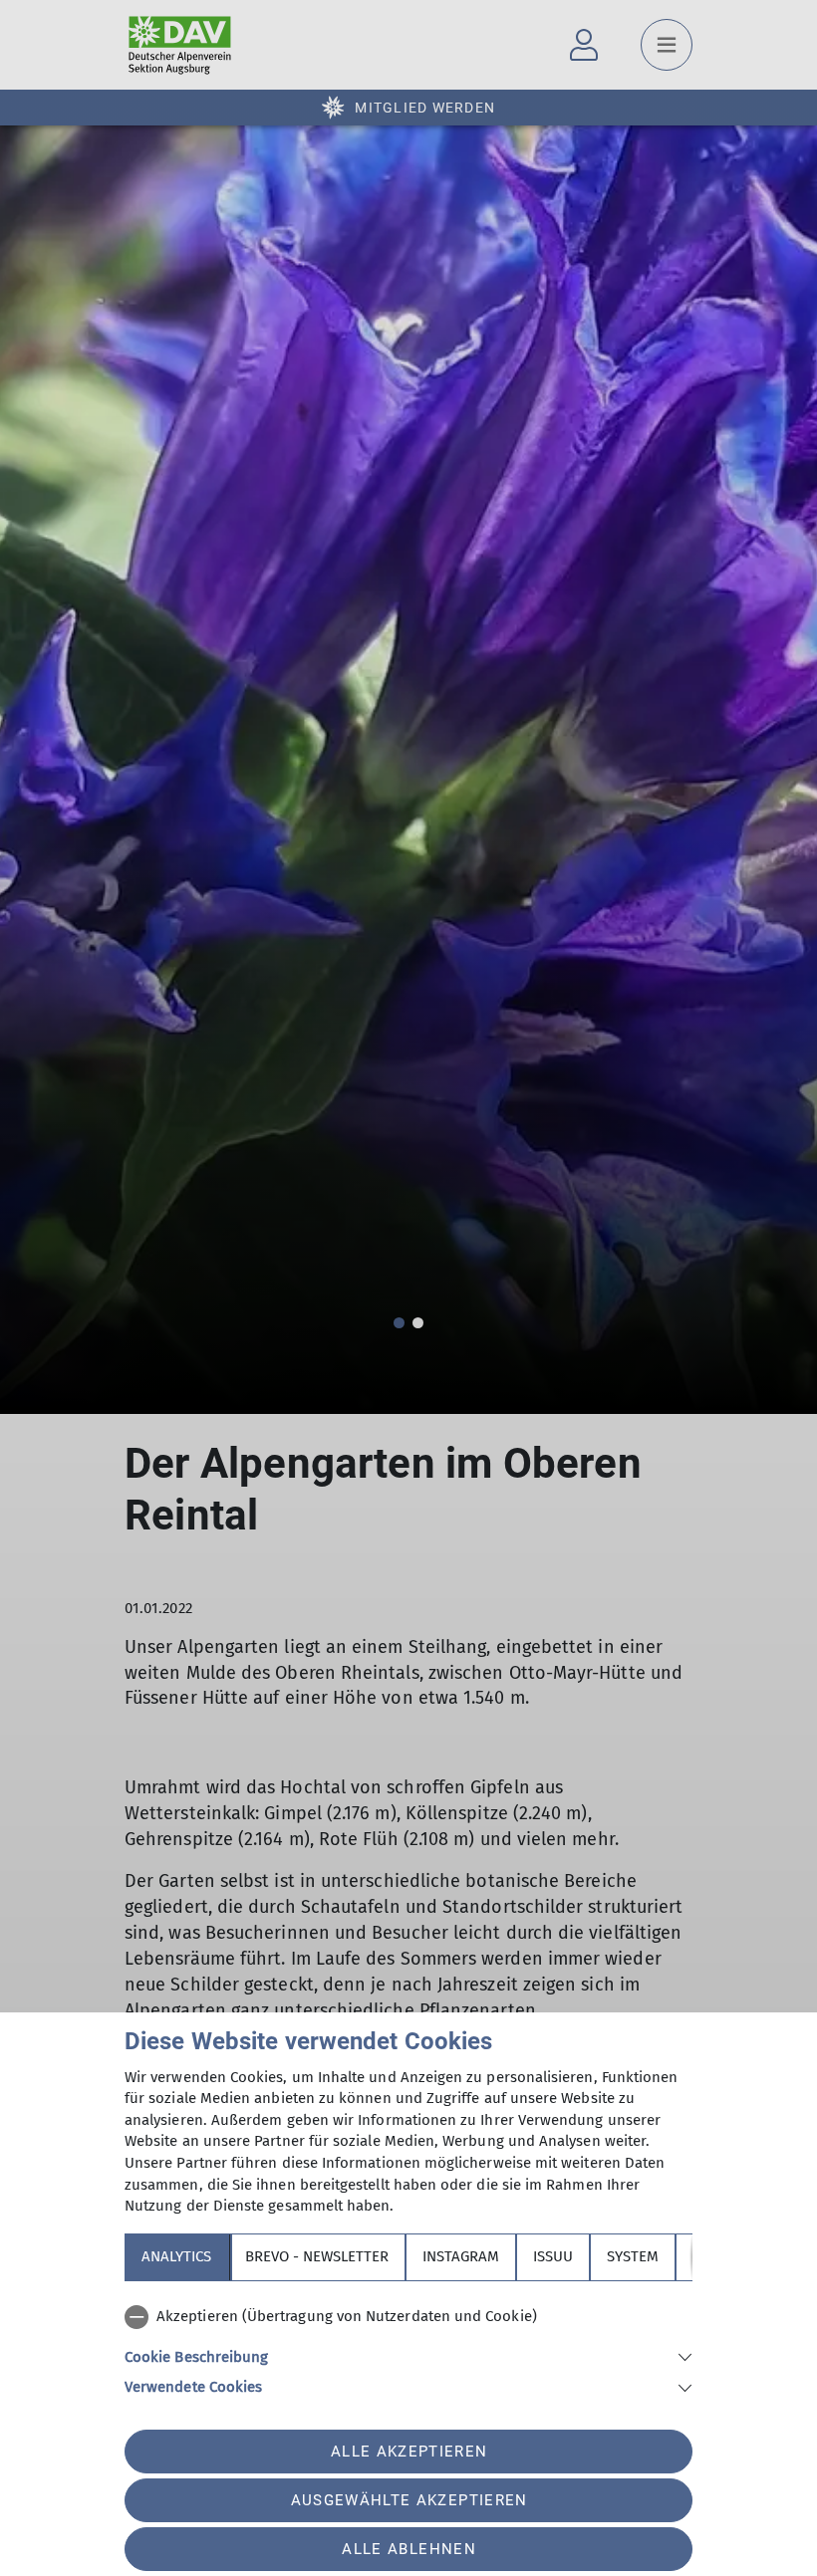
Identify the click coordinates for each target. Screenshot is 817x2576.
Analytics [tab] (176, 2256)
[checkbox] (408, 2317)
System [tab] (633, 2256)
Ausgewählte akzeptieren (409, 2500)
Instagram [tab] (461, 2256)
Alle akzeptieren (409, 2452)
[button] (408, 2355)
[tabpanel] (408, 2348)
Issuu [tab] (553, 2256)
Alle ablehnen (408, 2549)
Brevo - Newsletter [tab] (317, 2256)
